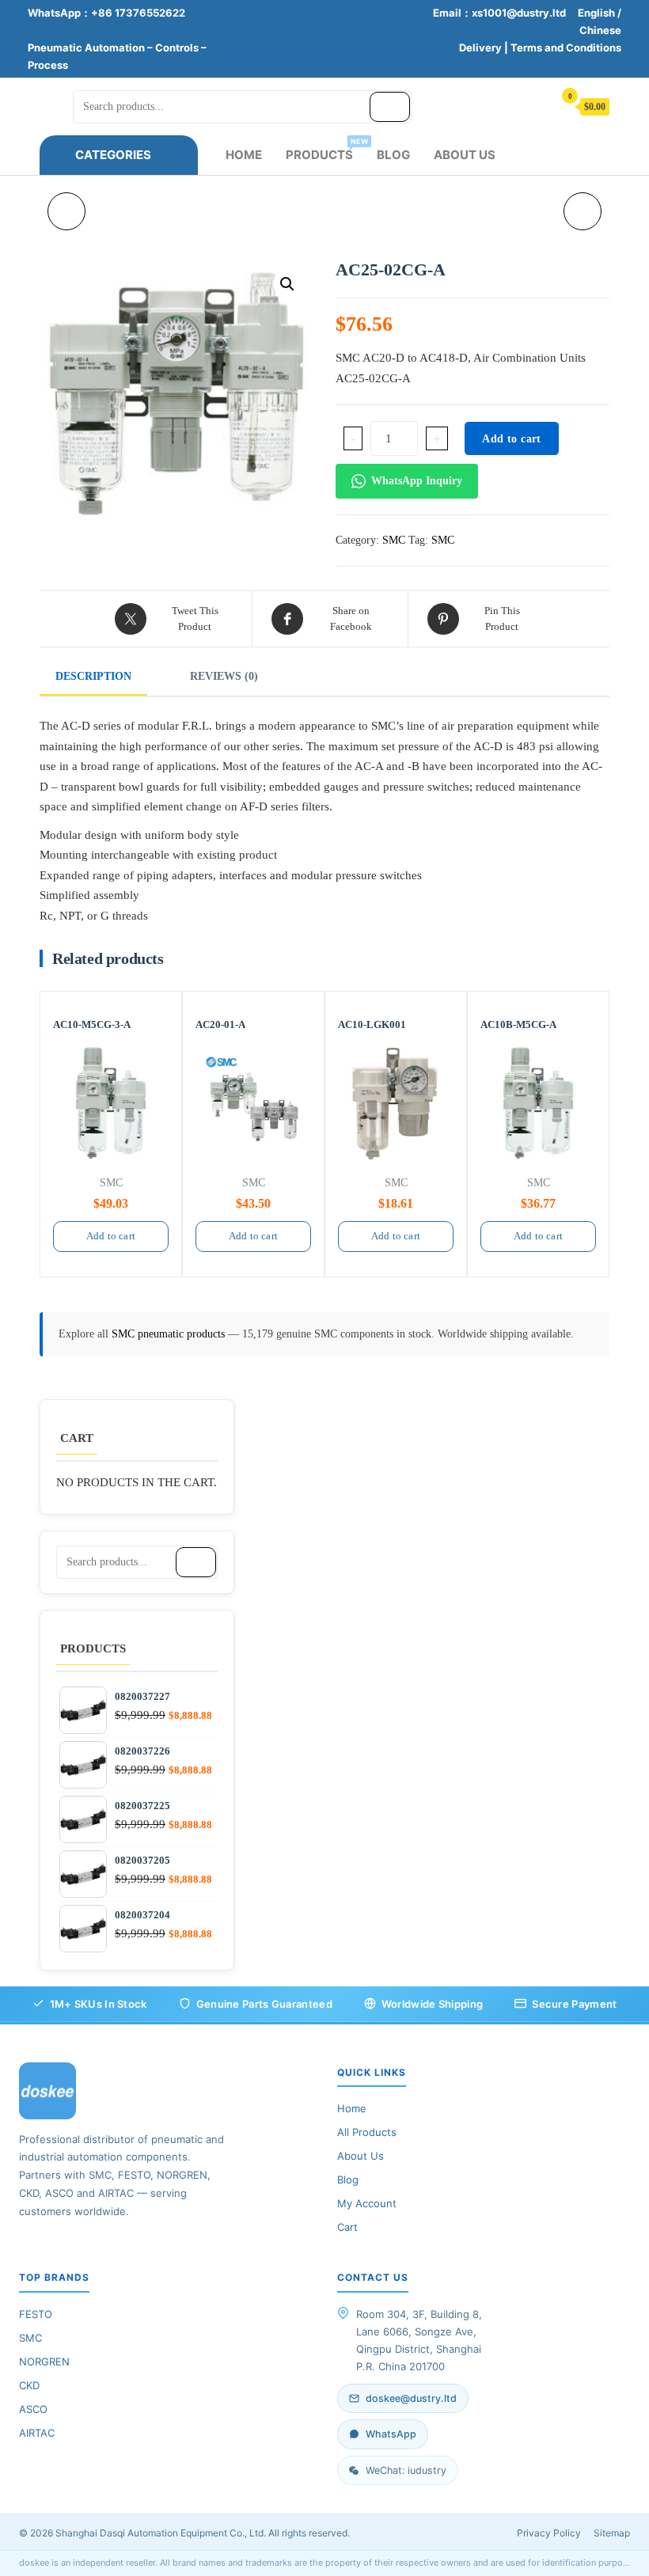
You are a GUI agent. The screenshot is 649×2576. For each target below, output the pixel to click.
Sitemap (612, 2533)
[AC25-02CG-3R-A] (66, 211)
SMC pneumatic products (170, 1334)
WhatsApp (391, 2434)
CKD (29, 2385)
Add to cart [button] (111, 1236)
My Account (367, 2203)
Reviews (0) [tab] (224, 676)
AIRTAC (37, 2433)
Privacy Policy (549, 2533)
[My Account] (533, 106)
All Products (367, 2132)
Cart (347, 2227)
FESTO (36, 2314)
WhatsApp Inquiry (417, 481)
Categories (113, 155)
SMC (394, 540)
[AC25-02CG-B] (583, 211)
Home (244, 155)
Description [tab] (93, 676)
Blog (393, 155)
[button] (287, 284)
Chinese (600, 30)
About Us (465, 155)
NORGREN (44, 2362)
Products (325, 150)
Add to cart (511, 439)
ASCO (33, 2409)
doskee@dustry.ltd (411, 2398)
